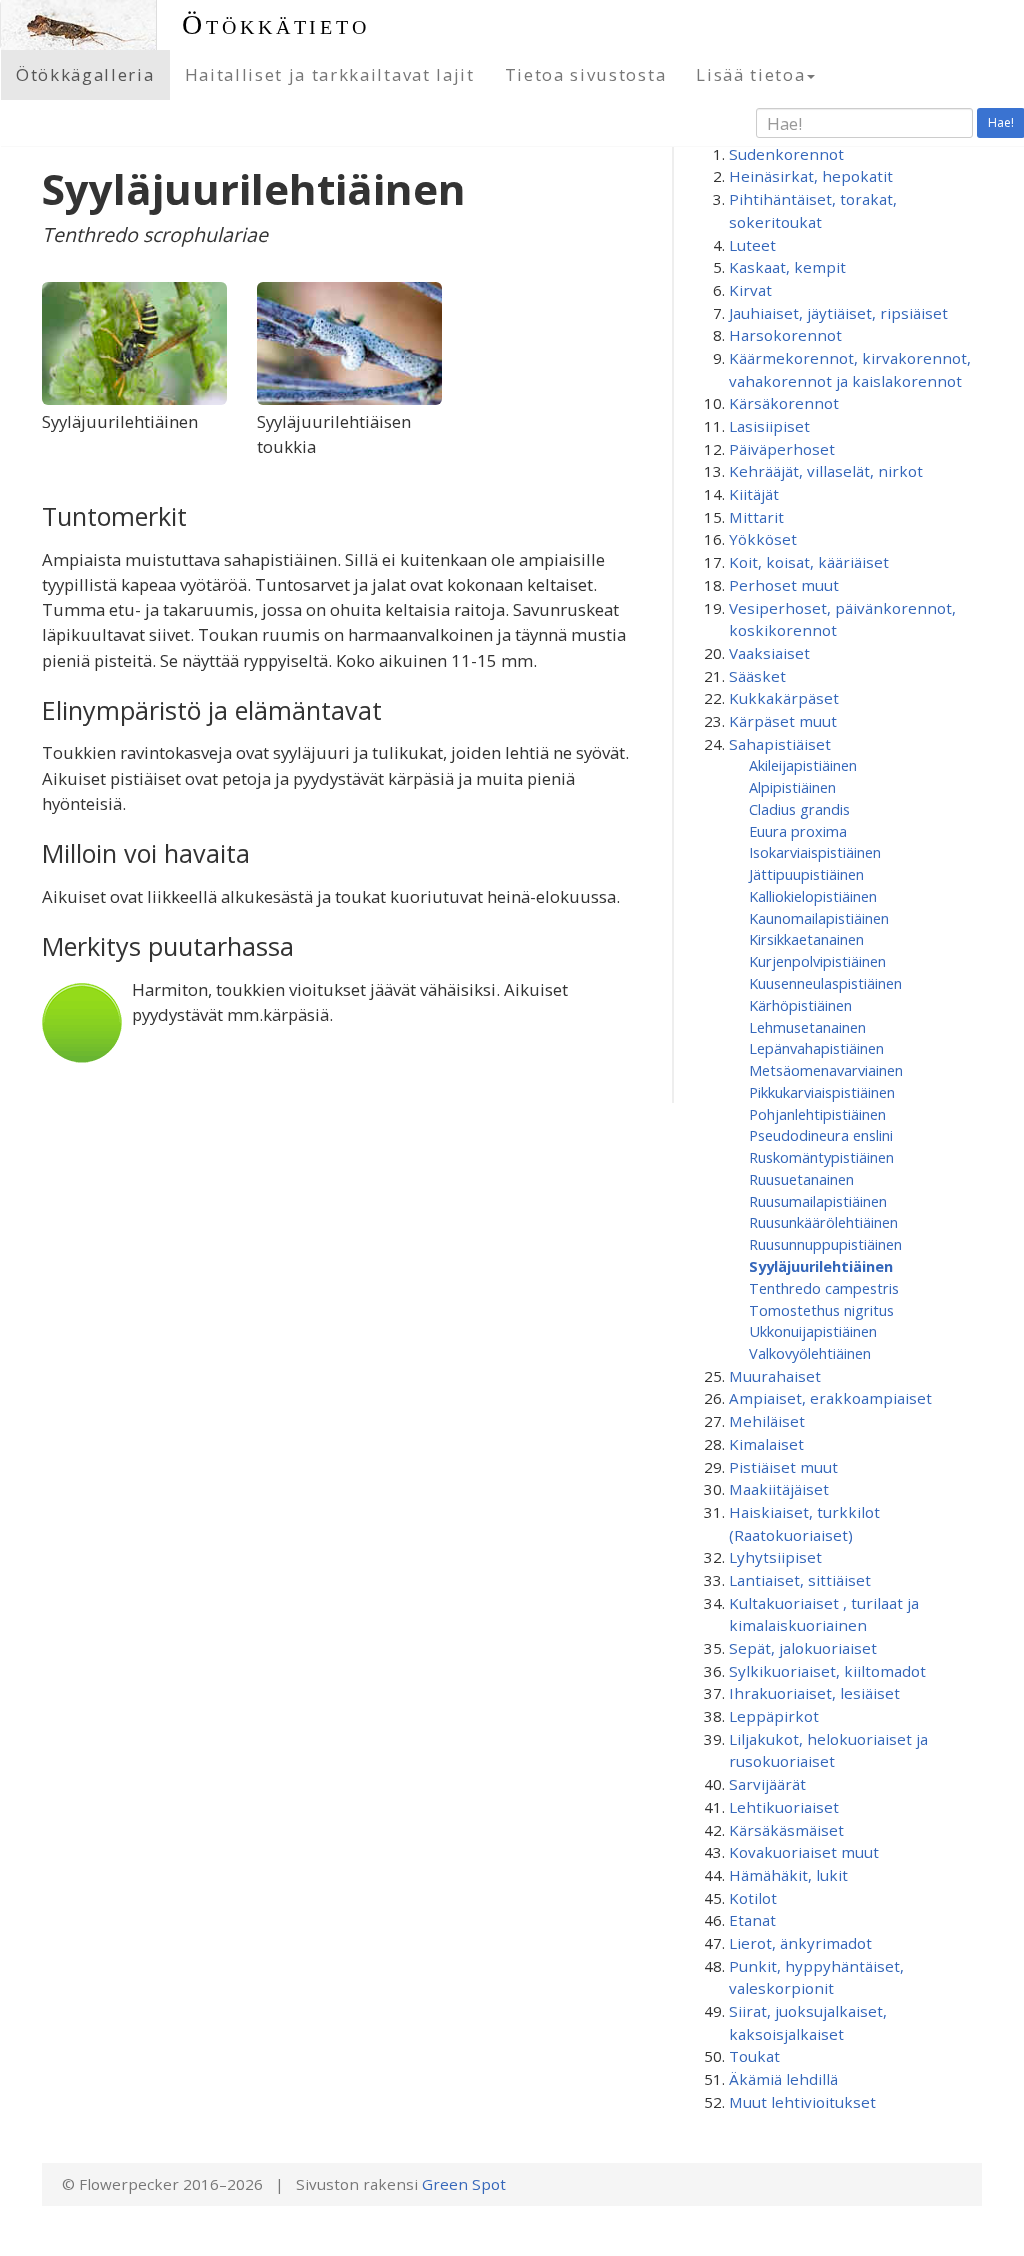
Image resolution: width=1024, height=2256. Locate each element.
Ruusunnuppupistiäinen (825, 1244)
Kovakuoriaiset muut (804, 1852)
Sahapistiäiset (780, 744)
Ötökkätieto (276, 24)
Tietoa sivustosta (586, 74)
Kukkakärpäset (784, 698)
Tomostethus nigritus (821, 1310)
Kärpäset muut (783, 721)
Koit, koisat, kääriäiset (809, 562)
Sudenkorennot (786, 154)
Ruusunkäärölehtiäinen (823, 1222)
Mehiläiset (767, 1421)
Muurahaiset (775, 1376)
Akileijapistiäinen (803, 765)
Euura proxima (798, 831)
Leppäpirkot (774, 1716)
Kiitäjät (754, 494)
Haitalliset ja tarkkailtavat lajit (330, 74)
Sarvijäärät (767, 1784)
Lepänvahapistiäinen (816, 1048)
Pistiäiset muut (783, 1467)
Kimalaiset (766, 1444)
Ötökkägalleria (85, 74)
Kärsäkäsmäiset (786, 1830)
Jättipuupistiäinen (806, 874)
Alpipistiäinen (792, 787)
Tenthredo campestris (824, 1288)
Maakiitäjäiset (779, 1489)
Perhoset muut (784, 585)
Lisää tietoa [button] (750, 74)
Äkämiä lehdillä (783, 2079)
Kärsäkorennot (784, 403)
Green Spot (464, 2184)
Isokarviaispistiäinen (815, 852)
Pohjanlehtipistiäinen (817, 1114)
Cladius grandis (799, 809)
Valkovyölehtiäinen (810, 1353)
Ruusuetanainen (801, 1179)
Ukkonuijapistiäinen (813, 1331)
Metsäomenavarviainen (826, 1070)
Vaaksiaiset (769, 653)
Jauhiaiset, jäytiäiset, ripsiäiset (838, 313)
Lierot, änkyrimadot (800, 1943)
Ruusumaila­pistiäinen (818, 1201)
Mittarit (756, 517)
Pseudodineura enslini (821, 1135)
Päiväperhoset (782, 449)
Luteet (752, 245)
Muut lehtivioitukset (802, 2102)
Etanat (752, 1920)
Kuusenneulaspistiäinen (825, 983)
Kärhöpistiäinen (800, 1005)
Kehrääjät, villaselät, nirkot (826, 471)
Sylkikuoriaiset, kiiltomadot (827, 1671)
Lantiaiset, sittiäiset (800, 1580)
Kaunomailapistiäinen (819, 918)
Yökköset (763, 539)
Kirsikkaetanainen (806, 939)
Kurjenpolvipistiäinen (817, 961)
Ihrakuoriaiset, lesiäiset (814, 1693)
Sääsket (757, 676)
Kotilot (753, 1898)
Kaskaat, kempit (787, 267)
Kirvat (750, 290)
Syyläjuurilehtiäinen (821, 1266)
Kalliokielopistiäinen (813, 896)
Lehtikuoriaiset (784, 1807)
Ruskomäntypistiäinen (821, 1157)
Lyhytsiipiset (775, 1557)
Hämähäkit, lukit (788, 1875)
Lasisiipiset (769, 426)
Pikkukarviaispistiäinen (822, 1092)
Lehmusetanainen (807, 1027)
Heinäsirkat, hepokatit (811, 176)
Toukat (754, 2056)
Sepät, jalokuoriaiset (803, 1648)
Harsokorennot (785, 335)
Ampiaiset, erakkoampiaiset (830, 1398)
